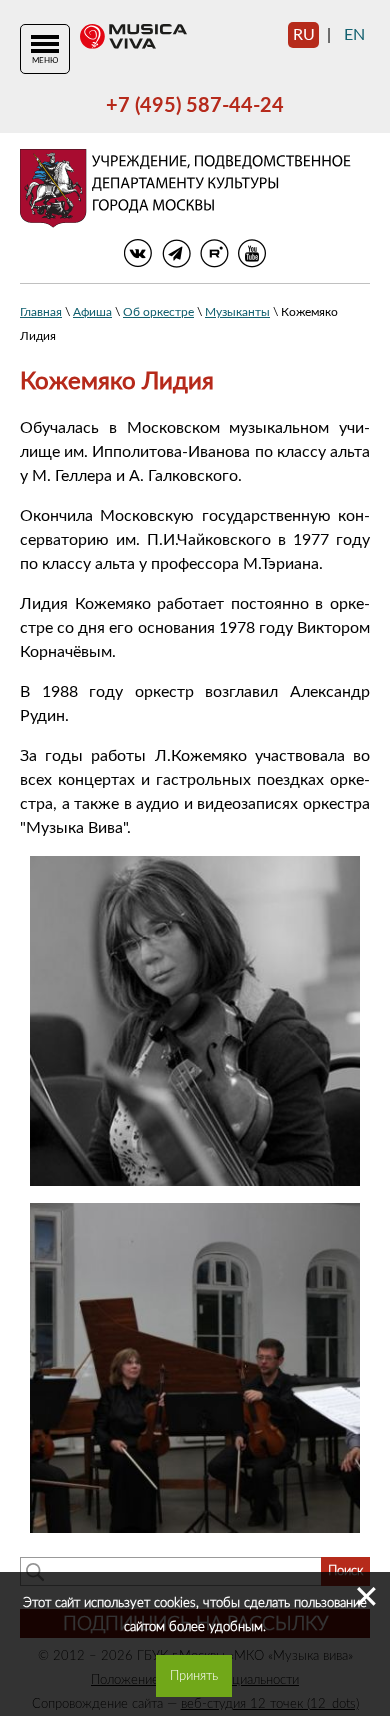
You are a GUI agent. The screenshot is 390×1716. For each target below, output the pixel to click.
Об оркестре (158, 312)
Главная (41, 312)
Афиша (92, 312)
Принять (194, 1676)
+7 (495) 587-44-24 (195, 106)
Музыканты (237, 312)
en (354, 35)
